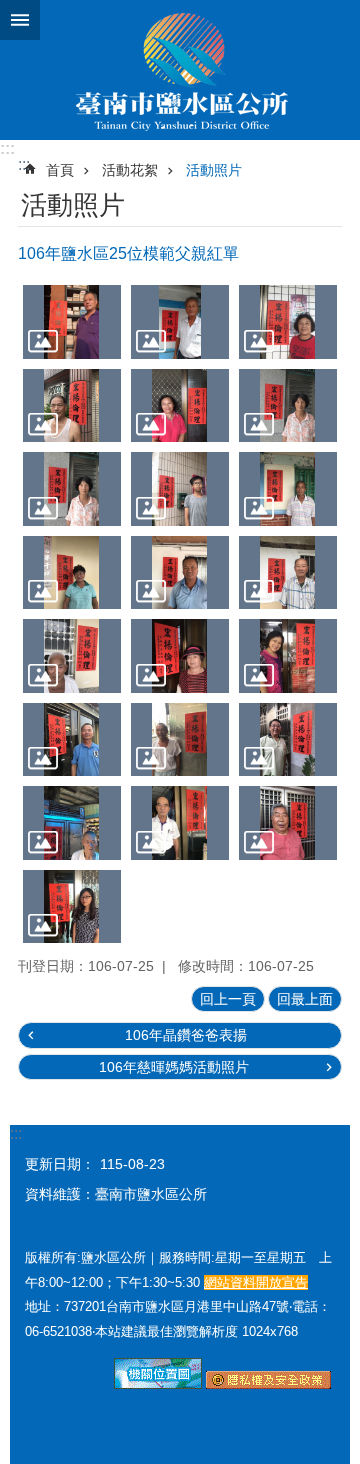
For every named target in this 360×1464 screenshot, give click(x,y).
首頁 (60, 170)
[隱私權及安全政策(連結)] (268, 1384)
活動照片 (214, 170)
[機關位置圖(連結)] (158, 1384)
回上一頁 (228, 999)
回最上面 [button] (305, 999)
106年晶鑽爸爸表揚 (186, 1035)
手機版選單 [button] (20, 20)
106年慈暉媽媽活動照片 (174, 1067)
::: (7, 148)
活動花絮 (130, 170)
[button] (72, 321)
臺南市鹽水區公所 (180, 70)
